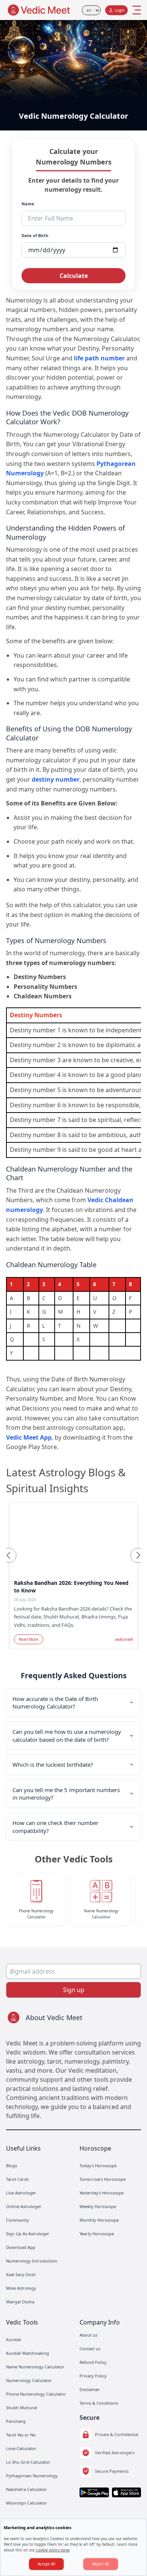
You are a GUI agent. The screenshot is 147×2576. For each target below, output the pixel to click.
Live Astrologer (21, 2193)
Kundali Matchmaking (28, 2353)
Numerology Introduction (32, 2261)
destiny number (56, 779)
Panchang (16, 2421)
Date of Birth (35, 235)
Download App (21, 2247)
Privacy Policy (93, 2376)
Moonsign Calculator (27, 2503)
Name (28, 204)
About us (88, 2335)
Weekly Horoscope (98, 2206)
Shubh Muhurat (22, 2408)
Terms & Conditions (99, 2403)
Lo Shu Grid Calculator (28, 2462)
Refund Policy (93, 2362)
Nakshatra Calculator (27, 2489)
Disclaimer (90, 2389)
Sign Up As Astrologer (28, 2234)
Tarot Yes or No (21, 2435)
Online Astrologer (24, 2206)
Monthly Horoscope (99, 2220)
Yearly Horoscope (97, 2234)
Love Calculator (21, 2448)
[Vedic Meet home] (39, 10)
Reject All (101, 2564)
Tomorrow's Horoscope (103, 2179)
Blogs (11, 2166)
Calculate (74, 276)
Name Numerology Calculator (35, 2367)
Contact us (90, 2349)
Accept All (47, 2564)
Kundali (14, 2339)
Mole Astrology (21, 2288)
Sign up (74, 1990)
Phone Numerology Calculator (36, 2394)
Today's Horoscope (98, 2166)
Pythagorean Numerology (32, 2476)
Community (18, 2220)
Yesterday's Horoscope (102, 2193)
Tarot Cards (17, 2179)
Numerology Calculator (29, 2380)
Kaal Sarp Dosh (21, 2274)
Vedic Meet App (29, 1437)
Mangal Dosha (20, 2302)
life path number (99, 358)
